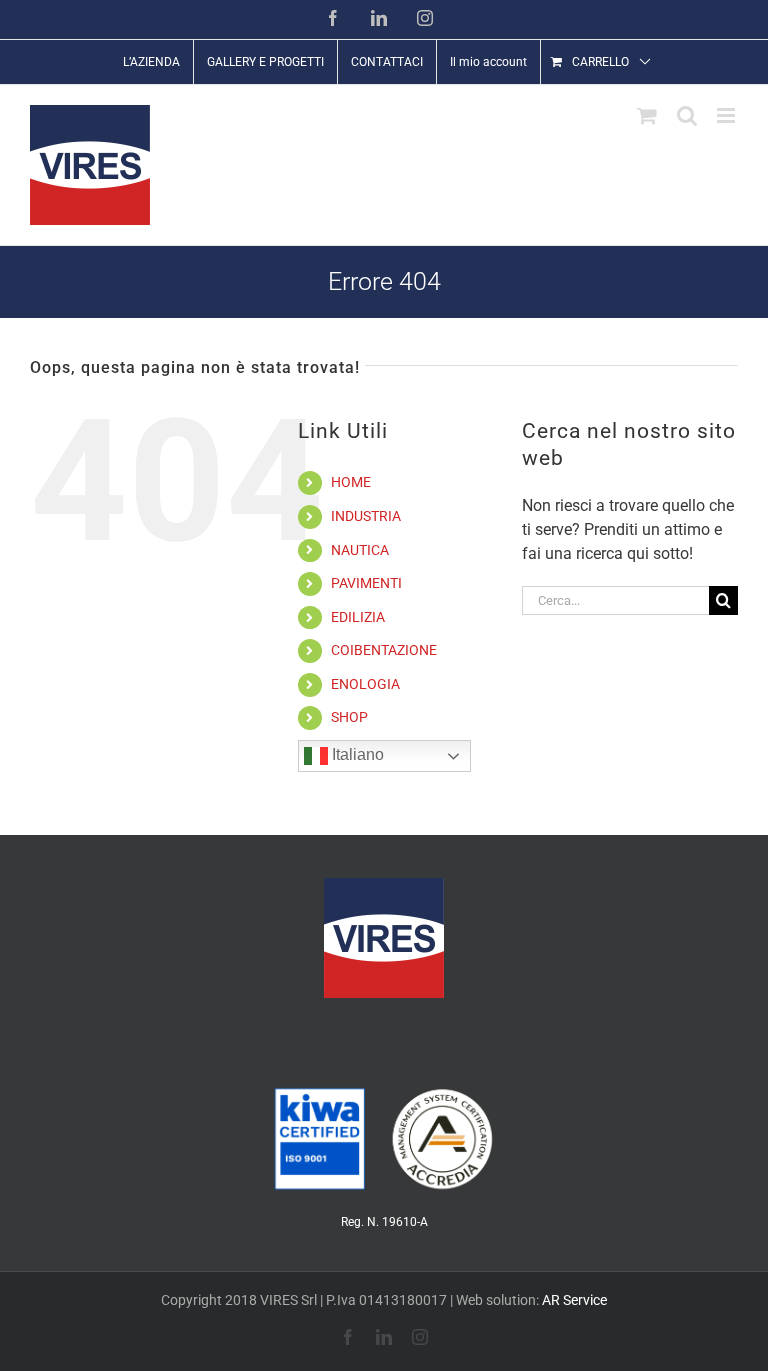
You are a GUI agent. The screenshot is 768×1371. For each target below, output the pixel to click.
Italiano (356, 754)
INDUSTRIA (366, 516)
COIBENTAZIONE (384, 650)
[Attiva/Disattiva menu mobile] (727, 115)
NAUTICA (360, 550)
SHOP (349, 717)
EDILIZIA (358, 617)
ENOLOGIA (365, 684)
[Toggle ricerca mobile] (687, 115)
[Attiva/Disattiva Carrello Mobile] (647, 115)
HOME (351, 482)
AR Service (574, 1300)
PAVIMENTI (366, 583)
